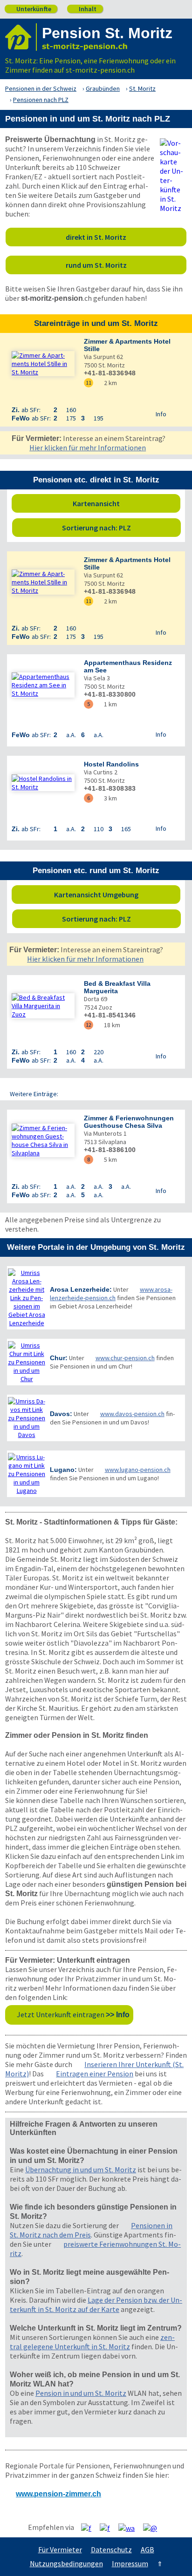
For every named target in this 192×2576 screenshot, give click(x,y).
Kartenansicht (124, 503)
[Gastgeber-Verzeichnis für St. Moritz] (21, 37)
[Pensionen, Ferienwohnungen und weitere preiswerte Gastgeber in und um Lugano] (27, 1474)
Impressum (130, 2563)
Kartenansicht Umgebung (115, 895)
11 (89, 383)
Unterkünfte (30, 9)
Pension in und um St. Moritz (81, 2393)
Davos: (61, 1414)
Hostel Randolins (111, 764)
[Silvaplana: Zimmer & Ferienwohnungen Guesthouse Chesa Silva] (43, 1140)
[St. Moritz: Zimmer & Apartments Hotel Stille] (43, 364)
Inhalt (84, 9)
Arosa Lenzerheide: (81, 1289)
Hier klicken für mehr (88, 447)
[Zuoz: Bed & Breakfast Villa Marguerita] (43, 1006)
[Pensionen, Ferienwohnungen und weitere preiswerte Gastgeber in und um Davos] (27, 1418)
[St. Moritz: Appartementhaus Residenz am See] (43, 685)
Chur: (59, 1358)
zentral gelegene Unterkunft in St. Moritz (92, 2342)
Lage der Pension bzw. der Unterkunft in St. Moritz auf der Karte (96, 2305)
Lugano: (63, 1470)
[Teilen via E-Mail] (154, 2528)
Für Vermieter (60, 2549)
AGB (147, 2549)
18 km (109, 1025)
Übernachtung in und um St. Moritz (81, 2169)
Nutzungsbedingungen (66, 2563)
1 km (107, 704)
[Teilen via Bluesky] (108, 2528)
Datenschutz (111, 2549)
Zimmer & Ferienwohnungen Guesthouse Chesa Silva (129, 1122)
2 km (107, 383)
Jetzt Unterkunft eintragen (73, 2014)
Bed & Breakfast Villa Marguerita (117, 987)
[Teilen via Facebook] (90, 2528)
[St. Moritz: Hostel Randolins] (43, 783)
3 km (107, 798)
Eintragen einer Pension (95, 2074)
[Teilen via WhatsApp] (130, 2528)
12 (89, 1025)
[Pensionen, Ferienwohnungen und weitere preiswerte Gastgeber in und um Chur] (27, 1362)
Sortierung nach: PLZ (119, 528)
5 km (107, 1159)
